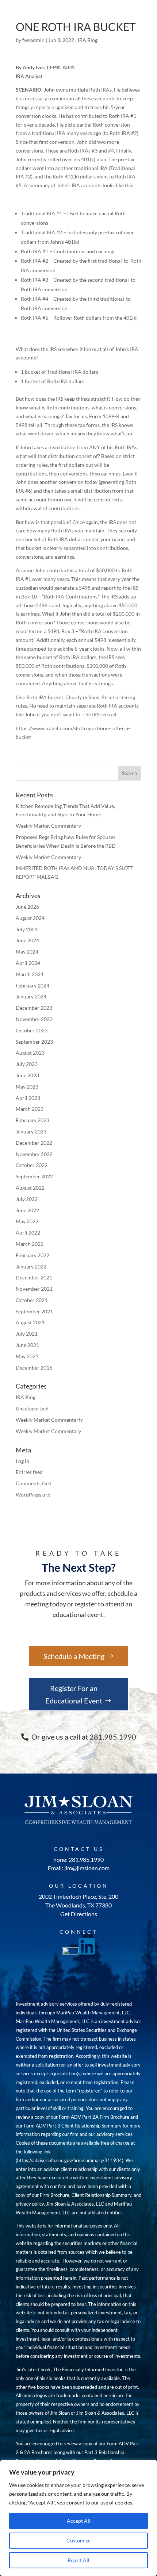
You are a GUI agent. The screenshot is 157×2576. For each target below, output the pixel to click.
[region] (78, 2518)
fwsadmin (33, 40)
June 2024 (27, 940)
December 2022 (34, 1143)
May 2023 (27, 1087)
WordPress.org (33, 1495)
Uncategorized (32, 1408)
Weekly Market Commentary (48, 826)
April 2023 (28, 1098)
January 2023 (31, 1131)
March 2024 (30, 974)
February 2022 (32, 1255)
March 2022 (30, 1244)
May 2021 (27, 1356)
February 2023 (32, 1120)
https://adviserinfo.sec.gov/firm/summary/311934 (70, 2160)
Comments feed (34, 1483)
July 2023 (27, 1064)
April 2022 (28, 1233)
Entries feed (29, 1472)
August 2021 (30, 1322)
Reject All (78, 2560)
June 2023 (27, 1075)
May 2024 (27, 952)
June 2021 (27, 1345)
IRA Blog (88, 40)
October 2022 (32, 1165)
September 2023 (34, 1042)
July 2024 (27, 929)
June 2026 (27, 907)
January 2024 (31, 996)
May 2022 (27, 1221)
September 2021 (34, 1311)
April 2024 (28, 963)
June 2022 (27, 1210)
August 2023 (30, 1053)
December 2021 (34, 1277)
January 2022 (31, 1266)
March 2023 (30, 1109)
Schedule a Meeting (74, 1656)
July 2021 (27, 1334)
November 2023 (34, 1019)
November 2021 (34, 1289)
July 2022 (27, 1199)
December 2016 (34, 1368)
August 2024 (30, 918)
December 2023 (34, 1008)
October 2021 (32, 1300)
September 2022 (34, 1176)
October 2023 (32, 1030)
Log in (22, 1461)
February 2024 (32, 985)
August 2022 (30, 1188)
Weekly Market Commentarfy (49, 1420)
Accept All (79, 2521)
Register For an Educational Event (74, 1694)
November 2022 (34, 1154)
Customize (78, 2540)
